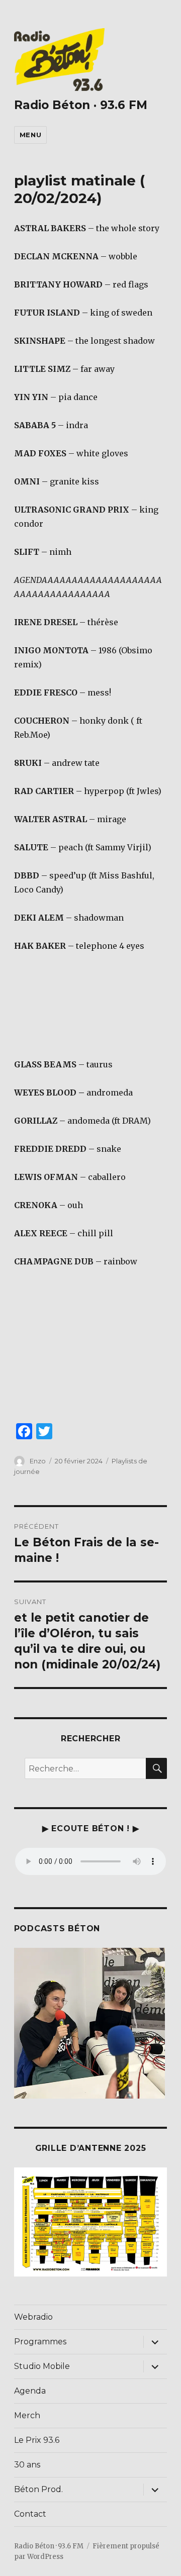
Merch (27, 2415)
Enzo (38, 1461)
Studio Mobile (42, 2366)
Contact (30, 2514)
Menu (30, 135)
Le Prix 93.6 (37, 2440)
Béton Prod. (38, 2489)
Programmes (40, 2342)
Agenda (30, 2391)
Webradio (33, 2317)
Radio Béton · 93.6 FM (81, 105)
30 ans (27, 2465)
